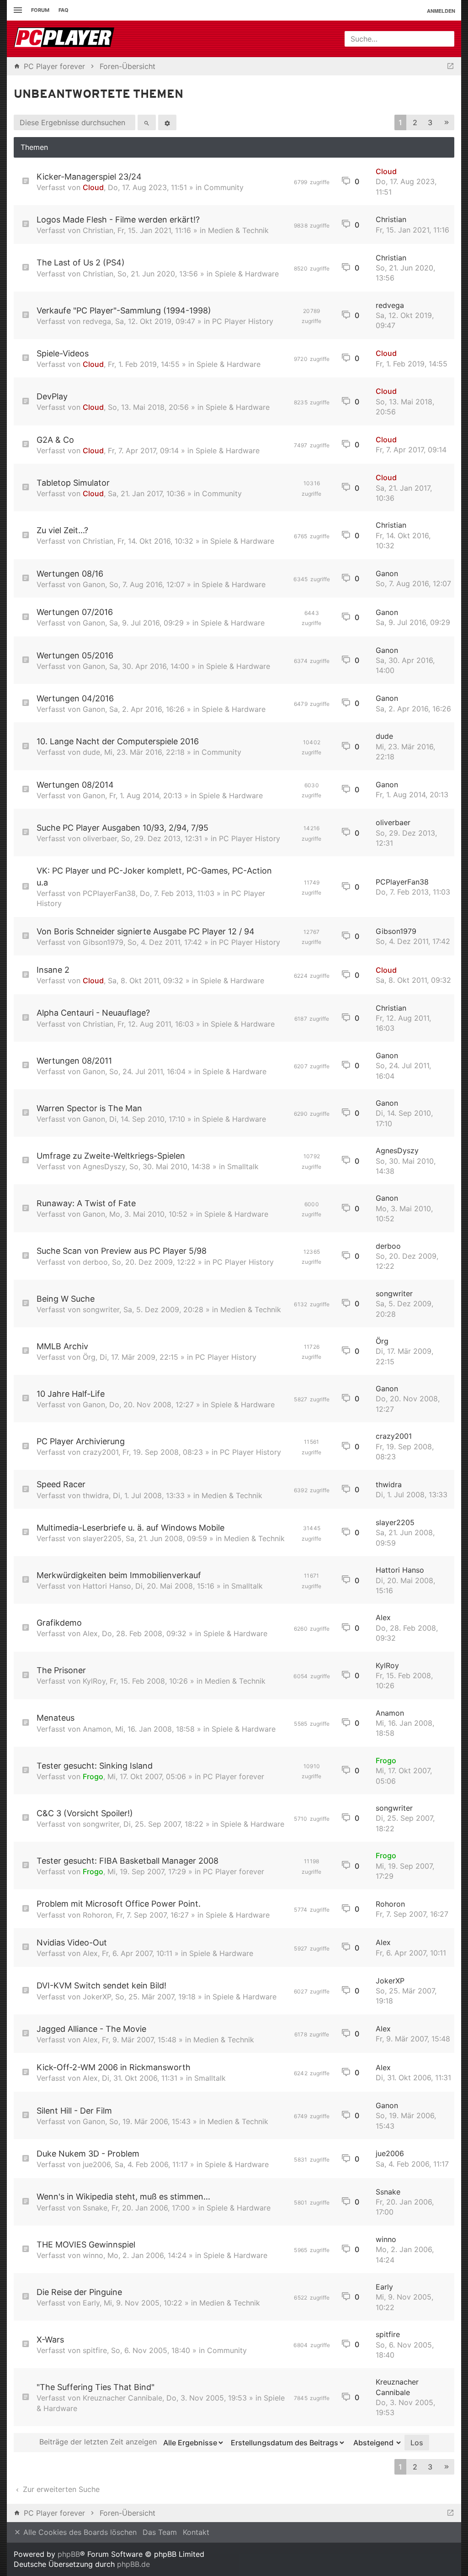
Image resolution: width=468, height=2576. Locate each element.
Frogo (93, 1776)
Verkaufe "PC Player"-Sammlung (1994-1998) (124, 310)
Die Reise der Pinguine (79, 2292)
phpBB (69, 2554)
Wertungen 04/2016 (75, 698)
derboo (95, 1262)
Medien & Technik (238, 230)
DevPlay (52, 396)
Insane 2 (53, 970)
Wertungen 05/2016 (75, 655)
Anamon (97, 1729)
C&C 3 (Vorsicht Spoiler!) (85, 1813)
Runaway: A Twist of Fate (86, 1203)
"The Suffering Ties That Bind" (96, 2387)
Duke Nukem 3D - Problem (88, 2154)
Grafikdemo (59, 1623)
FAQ (64, 10)
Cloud (93, 187)
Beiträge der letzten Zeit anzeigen (99, 2442)
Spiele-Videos (63, 353)
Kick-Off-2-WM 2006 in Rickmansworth (114, 2067)
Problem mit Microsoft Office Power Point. (119, 1904)
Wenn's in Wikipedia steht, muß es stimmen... (123, 2197)
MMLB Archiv (62, 1346)
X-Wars (50, 2340)
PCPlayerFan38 (109, 893)
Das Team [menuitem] (160, 2532)
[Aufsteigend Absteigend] (375, 2443)
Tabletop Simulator (73, 483)
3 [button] (430, 122)
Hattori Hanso (107, 1586)
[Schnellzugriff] (17, 10)
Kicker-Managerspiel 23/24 (89, 177)
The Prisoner (61, 1670)
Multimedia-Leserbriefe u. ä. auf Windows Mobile (130, 1528)
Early (91, 2303)
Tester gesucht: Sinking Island (95, 1766)
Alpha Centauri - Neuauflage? (93, 1013)
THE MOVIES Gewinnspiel (86, 2245)
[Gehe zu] (450, 66)
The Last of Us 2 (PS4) (81, 262)
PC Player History (243, 321)
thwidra (96, 1495)
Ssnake (95, 2208)
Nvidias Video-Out (72, 1943)
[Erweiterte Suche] (167, 122)
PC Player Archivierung (81, 1441)
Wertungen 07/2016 (75, 612)
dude (91, 752)
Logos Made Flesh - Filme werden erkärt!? (118, 220)
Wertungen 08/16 (70, 574)
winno (93, 2255)
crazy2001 (101, 1452)
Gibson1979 (103, 942)
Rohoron (97, 1915)
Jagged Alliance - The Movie (91, 2029)
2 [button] (415, 122)
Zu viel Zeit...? (62, 530)
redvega (97, 321)
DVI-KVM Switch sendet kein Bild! (101, 1985)
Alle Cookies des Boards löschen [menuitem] (79, 2532)
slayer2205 (102, 1538)
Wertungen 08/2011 (74, 1061)
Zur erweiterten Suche (60, 2489)
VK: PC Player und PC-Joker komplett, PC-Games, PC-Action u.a (154, 876)
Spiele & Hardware (247, 274)
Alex (90, 1633)
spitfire (95, 2350)
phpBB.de (133, 2564)
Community (224, 187)
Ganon (94, 584)
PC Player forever (234, 1776)
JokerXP (97, 1997)
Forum (40, 10)
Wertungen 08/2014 (75, 785)
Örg (89, 1357)
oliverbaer (100, 838)
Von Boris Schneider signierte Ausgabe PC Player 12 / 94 (146, 931)
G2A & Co (55, 440)
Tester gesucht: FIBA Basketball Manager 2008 (128, 1861)
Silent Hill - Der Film (74, 2111)
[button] (447, 123)
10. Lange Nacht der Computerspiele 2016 (118, 741)
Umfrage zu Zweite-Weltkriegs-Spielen (111, 1156)
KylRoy (94, 1681)
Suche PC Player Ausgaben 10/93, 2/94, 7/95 (122, 828)
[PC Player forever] (65, 39)
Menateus (56, 1718)
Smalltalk (243, 1166)
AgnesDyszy (104, 1166)
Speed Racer (61, 1484)
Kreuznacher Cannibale (122, 2398)
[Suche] (147, 122)
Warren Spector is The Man (89, 1108)
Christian (98, 230)
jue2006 (97, 2164)
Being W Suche (66, 1299)
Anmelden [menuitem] (441, 11)
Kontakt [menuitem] (196, 2532)
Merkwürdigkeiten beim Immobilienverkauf (119, 1575)
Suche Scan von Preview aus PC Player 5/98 (122, 1251)
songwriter (101, 1309)
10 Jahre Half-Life (71, 1394)
